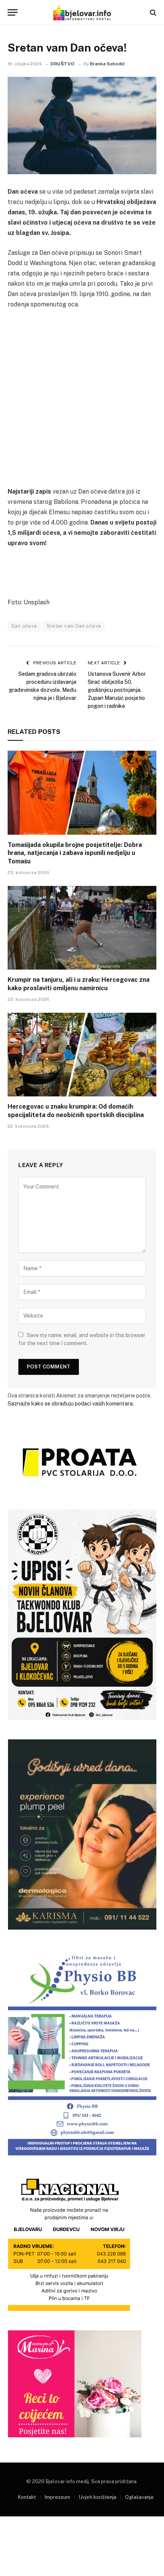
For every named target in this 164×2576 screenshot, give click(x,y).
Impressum (57, 2497)
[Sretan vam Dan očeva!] (82, 125)
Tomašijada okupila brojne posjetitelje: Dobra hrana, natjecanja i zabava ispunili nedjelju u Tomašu (75, 853)
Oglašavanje (139, 2497)
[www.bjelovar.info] (82, 12)
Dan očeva (24, 626)
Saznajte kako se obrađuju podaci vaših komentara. (71, 1404)
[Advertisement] (82, 401)
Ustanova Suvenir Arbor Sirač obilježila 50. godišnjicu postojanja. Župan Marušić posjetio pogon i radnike (117, 690)
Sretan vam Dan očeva (74, 626)
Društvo (63, 64)
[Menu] (13, 12)
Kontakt (27, 2497)
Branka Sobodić (108, 64)
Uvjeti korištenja (98, 2497)
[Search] (152, 12)
